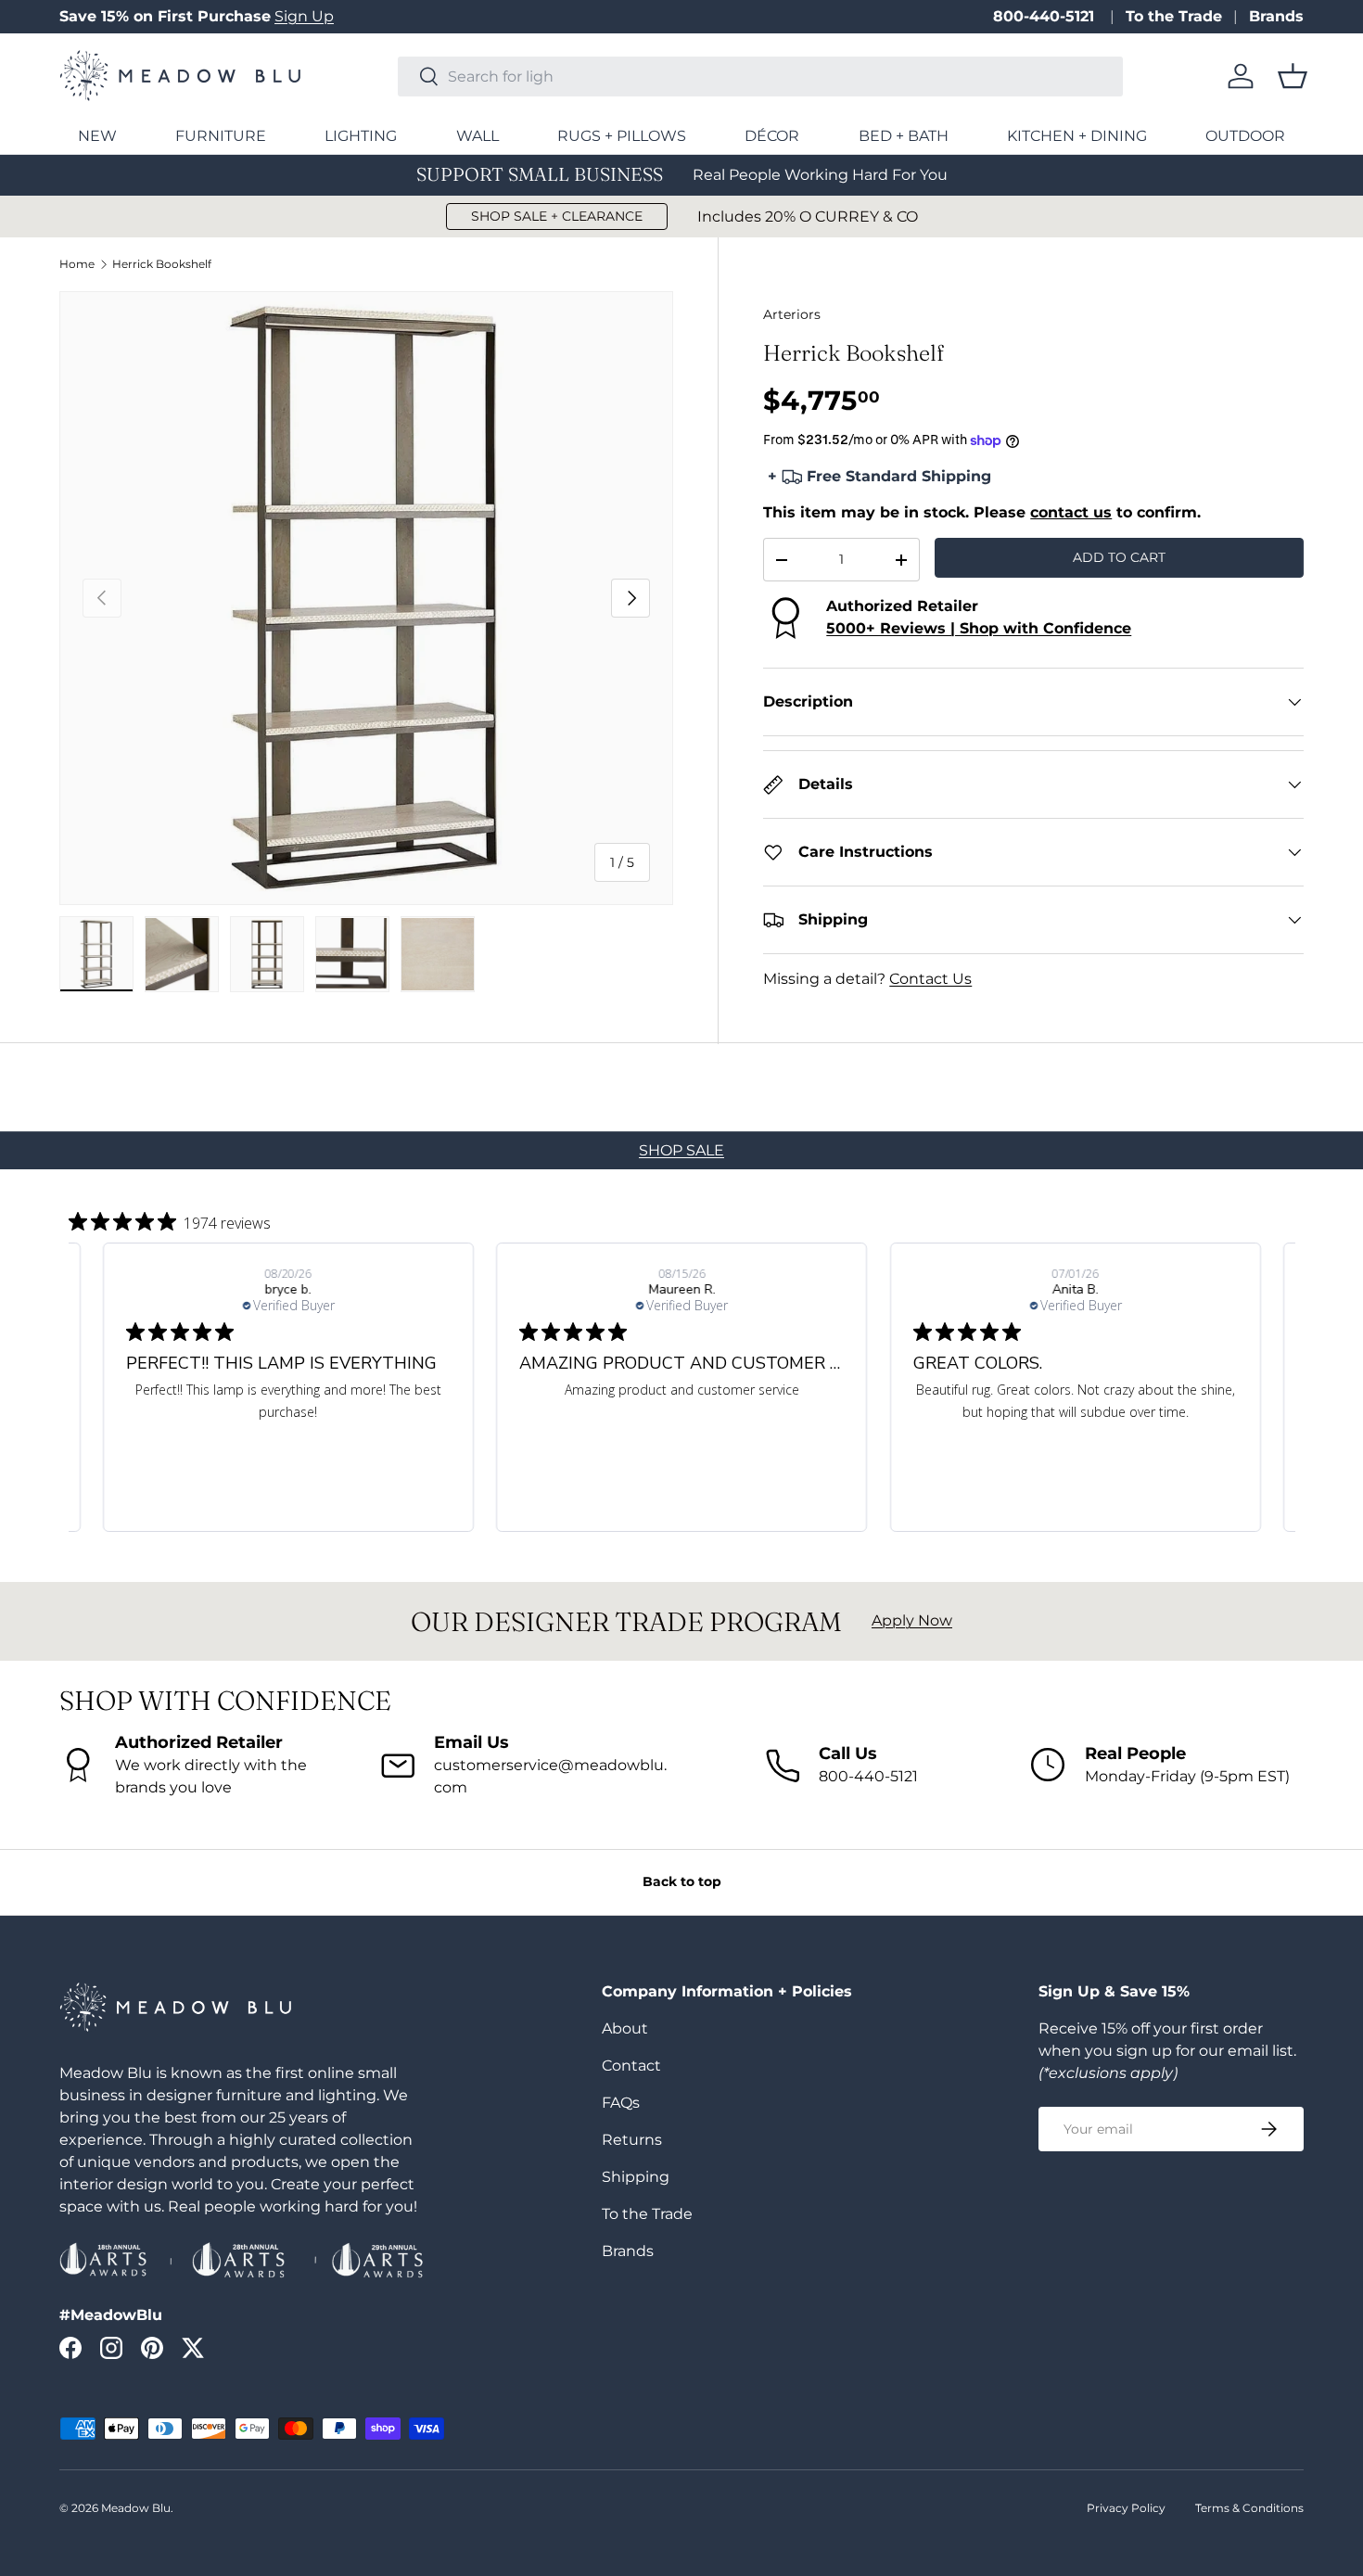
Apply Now (912, 1620)
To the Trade (1174, 16)
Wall (478, 136)
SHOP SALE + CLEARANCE (557, 216)
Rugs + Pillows (622, 136)
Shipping (636, 2177)
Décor (772, 136)
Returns (632, 2140)
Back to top (682, 1881)
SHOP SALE (681, 1150)
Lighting (361, 136)
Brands (1276, 16)
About (625, 2028)
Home (77, 264)
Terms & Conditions (1249, 2508)
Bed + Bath (904, 136)
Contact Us (930, 979)
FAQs (621, 2103)
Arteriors (792, 314)
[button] (1293, 76)
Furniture (221, 136)
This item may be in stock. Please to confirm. (982, 512)
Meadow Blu (136, 2508)
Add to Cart (1119, 557)
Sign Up (304, 16)
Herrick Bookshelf (162, 264)
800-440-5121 (1046, 16)
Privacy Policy (1126, 2508)
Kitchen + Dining (1077, 136)
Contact (631, 2066)
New (97, 136)
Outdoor (1245, 136)
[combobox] (760, 77)
